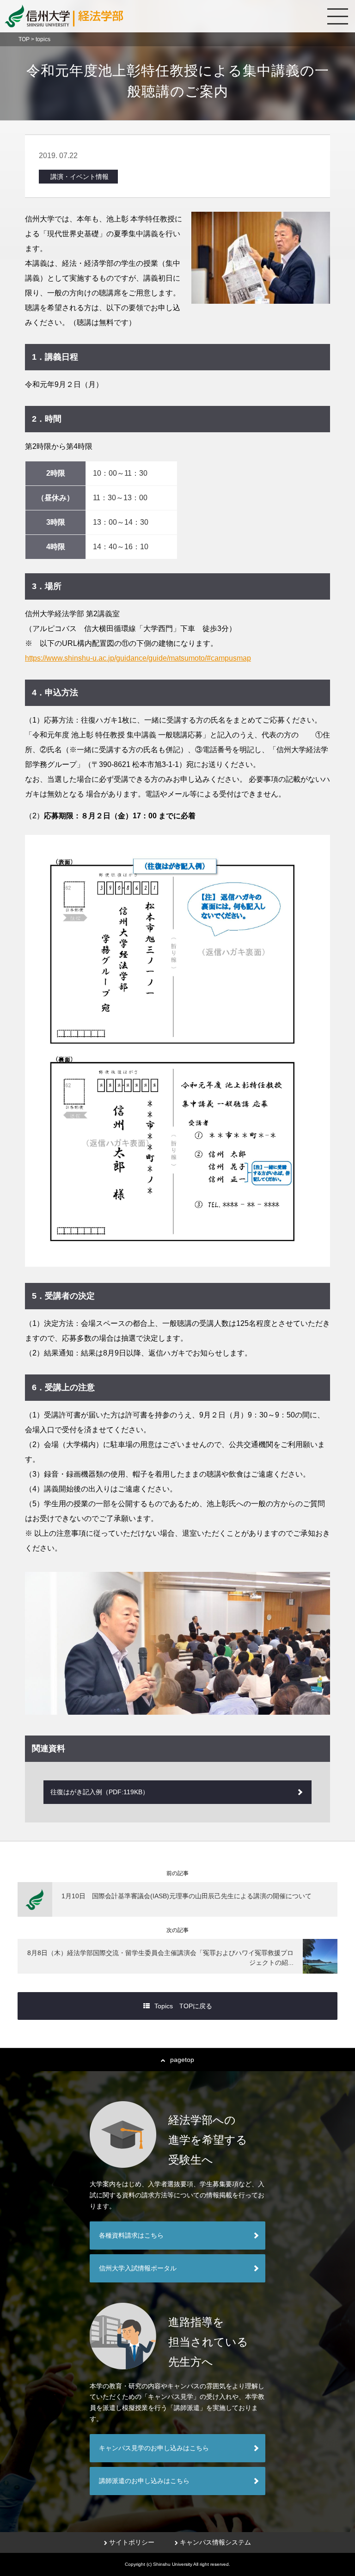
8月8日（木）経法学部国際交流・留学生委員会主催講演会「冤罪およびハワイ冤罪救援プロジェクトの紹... (160, 1958)
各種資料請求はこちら (131, 2235)
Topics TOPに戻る (183, 2006)
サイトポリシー (132, 2542)
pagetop (182, 2060)
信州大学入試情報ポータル (138, 2268)
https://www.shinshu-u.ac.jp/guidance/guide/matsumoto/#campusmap (138, 658)
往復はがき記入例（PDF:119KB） (100, 1792)
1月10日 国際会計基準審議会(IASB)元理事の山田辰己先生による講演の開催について (187, 1896)
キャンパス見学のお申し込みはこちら (154, 2448)
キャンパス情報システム (215, 2542)
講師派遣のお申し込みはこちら (144, 2481)
